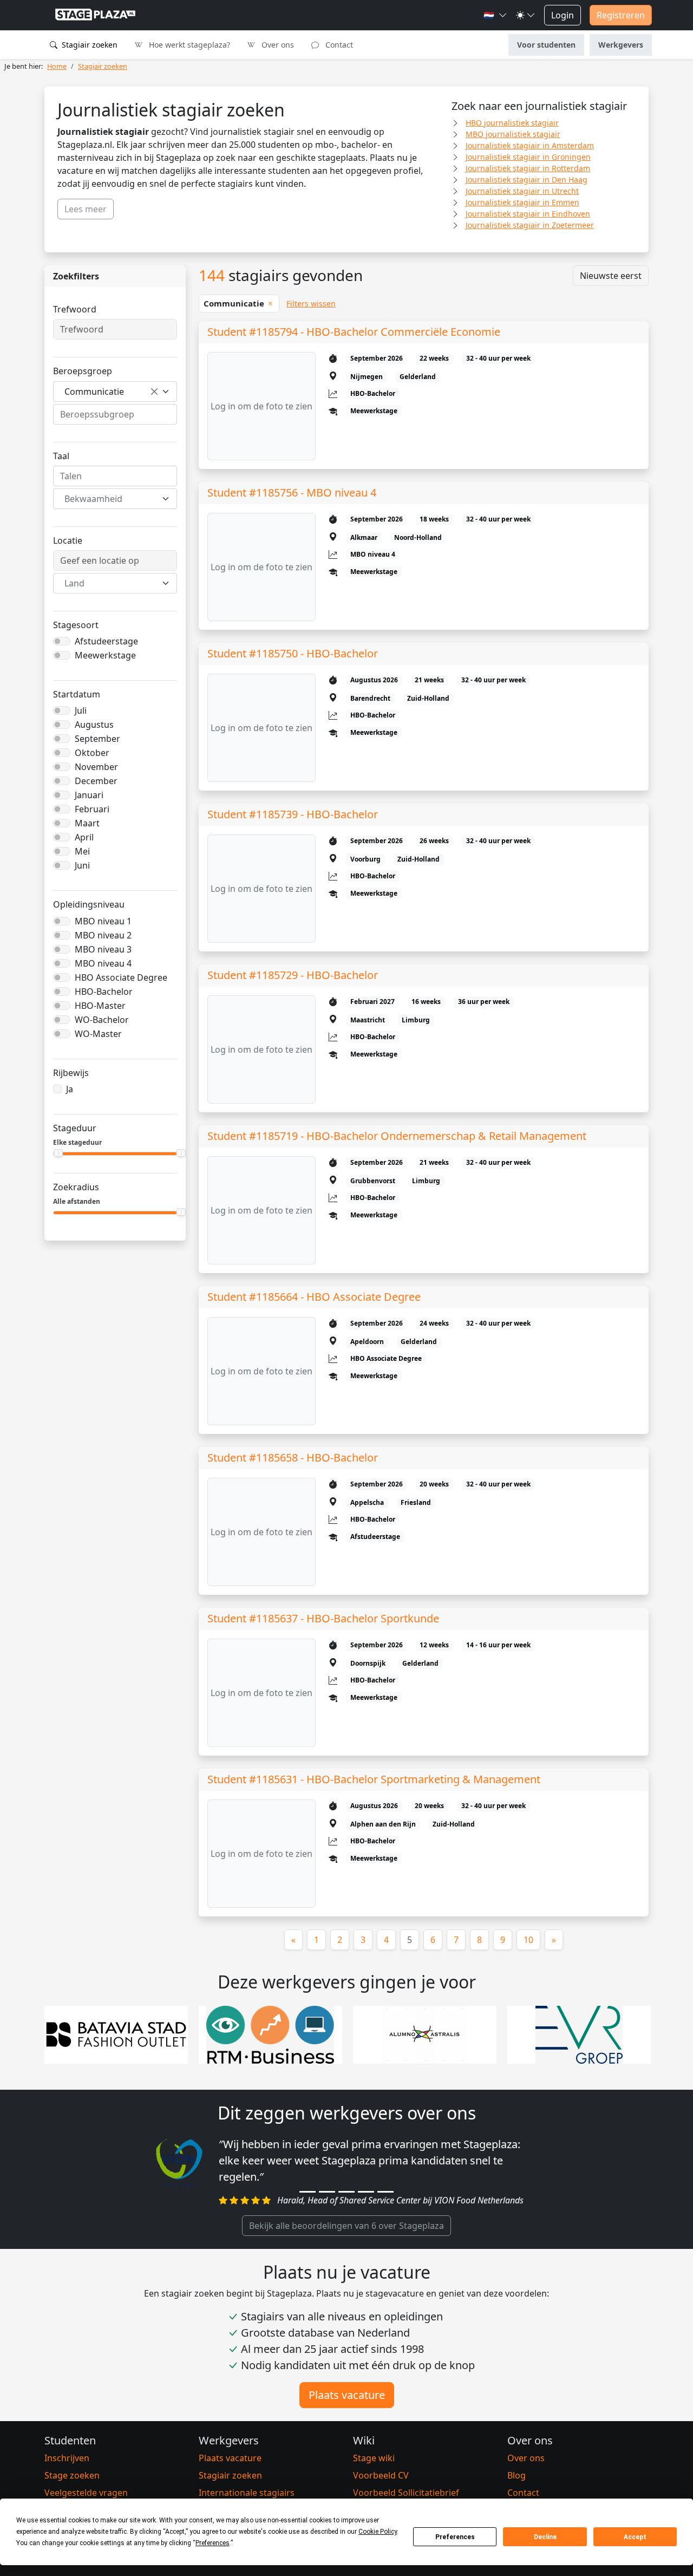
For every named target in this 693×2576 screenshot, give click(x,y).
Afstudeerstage (106, 641)
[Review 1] (308, 2192)
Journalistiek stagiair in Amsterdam (530, 145)
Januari (89, 795)
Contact (338, 45)
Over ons (277, 45)
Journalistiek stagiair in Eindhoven (528, 214)
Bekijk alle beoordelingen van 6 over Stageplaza (346, 2226)
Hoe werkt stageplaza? (188, 45)
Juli (81, 710)
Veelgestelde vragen (86, 2493)
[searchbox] (115, 414)
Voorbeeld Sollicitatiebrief (406, 2493)
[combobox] (115, 392)
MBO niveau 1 (103, 921)
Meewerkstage (105, 655)
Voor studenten (546, 45)
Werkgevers (621, 45)
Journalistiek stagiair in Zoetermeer (530, 225)
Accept (635, 2537)
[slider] (58, 1153)
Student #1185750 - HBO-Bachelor (293, 653)
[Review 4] (366, 2192)
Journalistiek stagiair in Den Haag (527, 180)
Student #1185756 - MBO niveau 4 (292, 493)
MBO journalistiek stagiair (513, 134)
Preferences (455, 2537)
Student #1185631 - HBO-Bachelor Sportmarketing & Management (374, 1779)
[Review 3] (346, 2192)
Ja (70, 1089)
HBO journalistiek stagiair (512, 123)
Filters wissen (311, 304)
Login (563, 15)
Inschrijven (67, 2458)
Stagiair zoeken (89, 45)
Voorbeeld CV (381, 2475)
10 (528, 1940)
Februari (92, 809)
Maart (87, 823)
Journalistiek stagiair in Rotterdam (528, 168)
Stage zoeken (72, 2475)
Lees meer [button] (86, 209)
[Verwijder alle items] (154, 392)
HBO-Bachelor (104, 992)
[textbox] (109, 499)
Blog (517, 2475)
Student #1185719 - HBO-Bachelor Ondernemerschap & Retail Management (397, 1136)
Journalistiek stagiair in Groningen (528, 157)
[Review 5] (385, 2192)
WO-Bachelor (102, 1020)
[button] (495, 15)
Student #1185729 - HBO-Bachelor (293, 975)
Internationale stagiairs (247, 2493)
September (97, 739)
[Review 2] (327, 2192)
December (96, 781)
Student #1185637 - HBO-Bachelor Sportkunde (323, 1618)
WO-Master (98, 1034)
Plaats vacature (347, 2395)
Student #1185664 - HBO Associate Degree (314, 1297)
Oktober (92, 753)
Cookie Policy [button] (378, 2532)
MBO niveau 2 (103, 935)
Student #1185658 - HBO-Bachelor (293, 1457)
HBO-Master (100, 1006)
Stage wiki (374, 2458)
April (84, 837)
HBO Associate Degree (121, 977)
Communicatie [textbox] (94, 392)
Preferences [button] (213, 2543)
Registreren (621, 15)
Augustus (94, 725)
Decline (545, 2537)
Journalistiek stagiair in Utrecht (522, 191)
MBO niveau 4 (103, 963)
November (96, 767)
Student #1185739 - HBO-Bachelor (293, 814)
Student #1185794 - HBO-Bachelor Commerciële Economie (354, 332)
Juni (82, 865)
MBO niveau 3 (103, 949)
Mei (82, 851)
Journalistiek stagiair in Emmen (522, 202)
